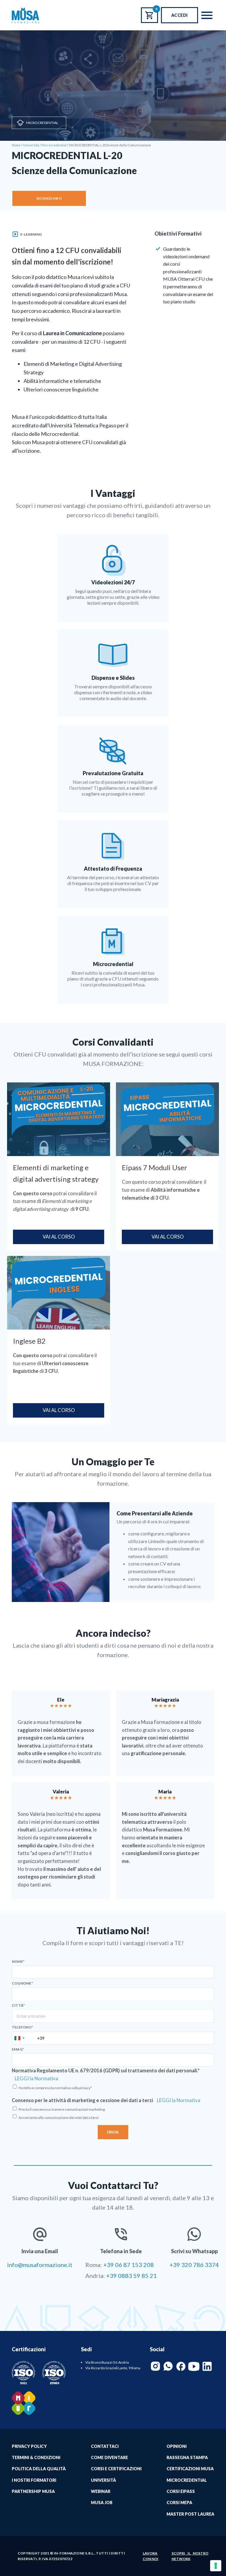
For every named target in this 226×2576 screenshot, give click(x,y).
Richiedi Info (49, 198)
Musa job (102, 2503)
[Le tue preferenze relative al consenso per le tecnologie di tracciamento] (216, 2566)
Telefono (22, 2027)
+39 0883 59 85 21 (132, 2276)
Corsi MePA (179, 2503)
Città (18, 2005)
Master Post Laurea (190, 2514)
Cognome (22, 1983)
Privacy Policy (29, 2446)
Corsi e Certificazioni (116, 2469)
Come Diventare (109, 2457)
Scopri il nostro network (190, 2556)
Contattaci (105, 2446)
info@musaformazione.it (40, 2265)
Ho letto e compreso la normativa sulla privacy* (55, 2088)
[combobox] (19, 2038)
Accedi (180, 15)
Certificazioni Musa (190, 2469)
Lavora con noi (151, 2556)
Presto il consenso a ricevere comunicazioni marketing (62, 2109)
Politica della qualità (39, 2469)
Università (103, 2480)
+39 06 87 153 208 (129, 2265)
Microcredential (42, 123)
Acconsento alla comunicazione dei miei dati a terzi (59, 2118)
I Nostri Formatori (34, 2480)
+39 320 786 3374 (194, 2265)
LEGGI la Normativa (36, 2079)
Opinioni (177, 2446)
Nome (18, 1962)
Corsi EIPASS (181, 2491)
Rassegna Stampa (187, 2457)
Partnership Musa (33, 2491)
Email (18, 2049)
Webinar (101, 2491)
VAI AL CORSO (59, 1237)
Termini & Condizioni (36, 2457)
